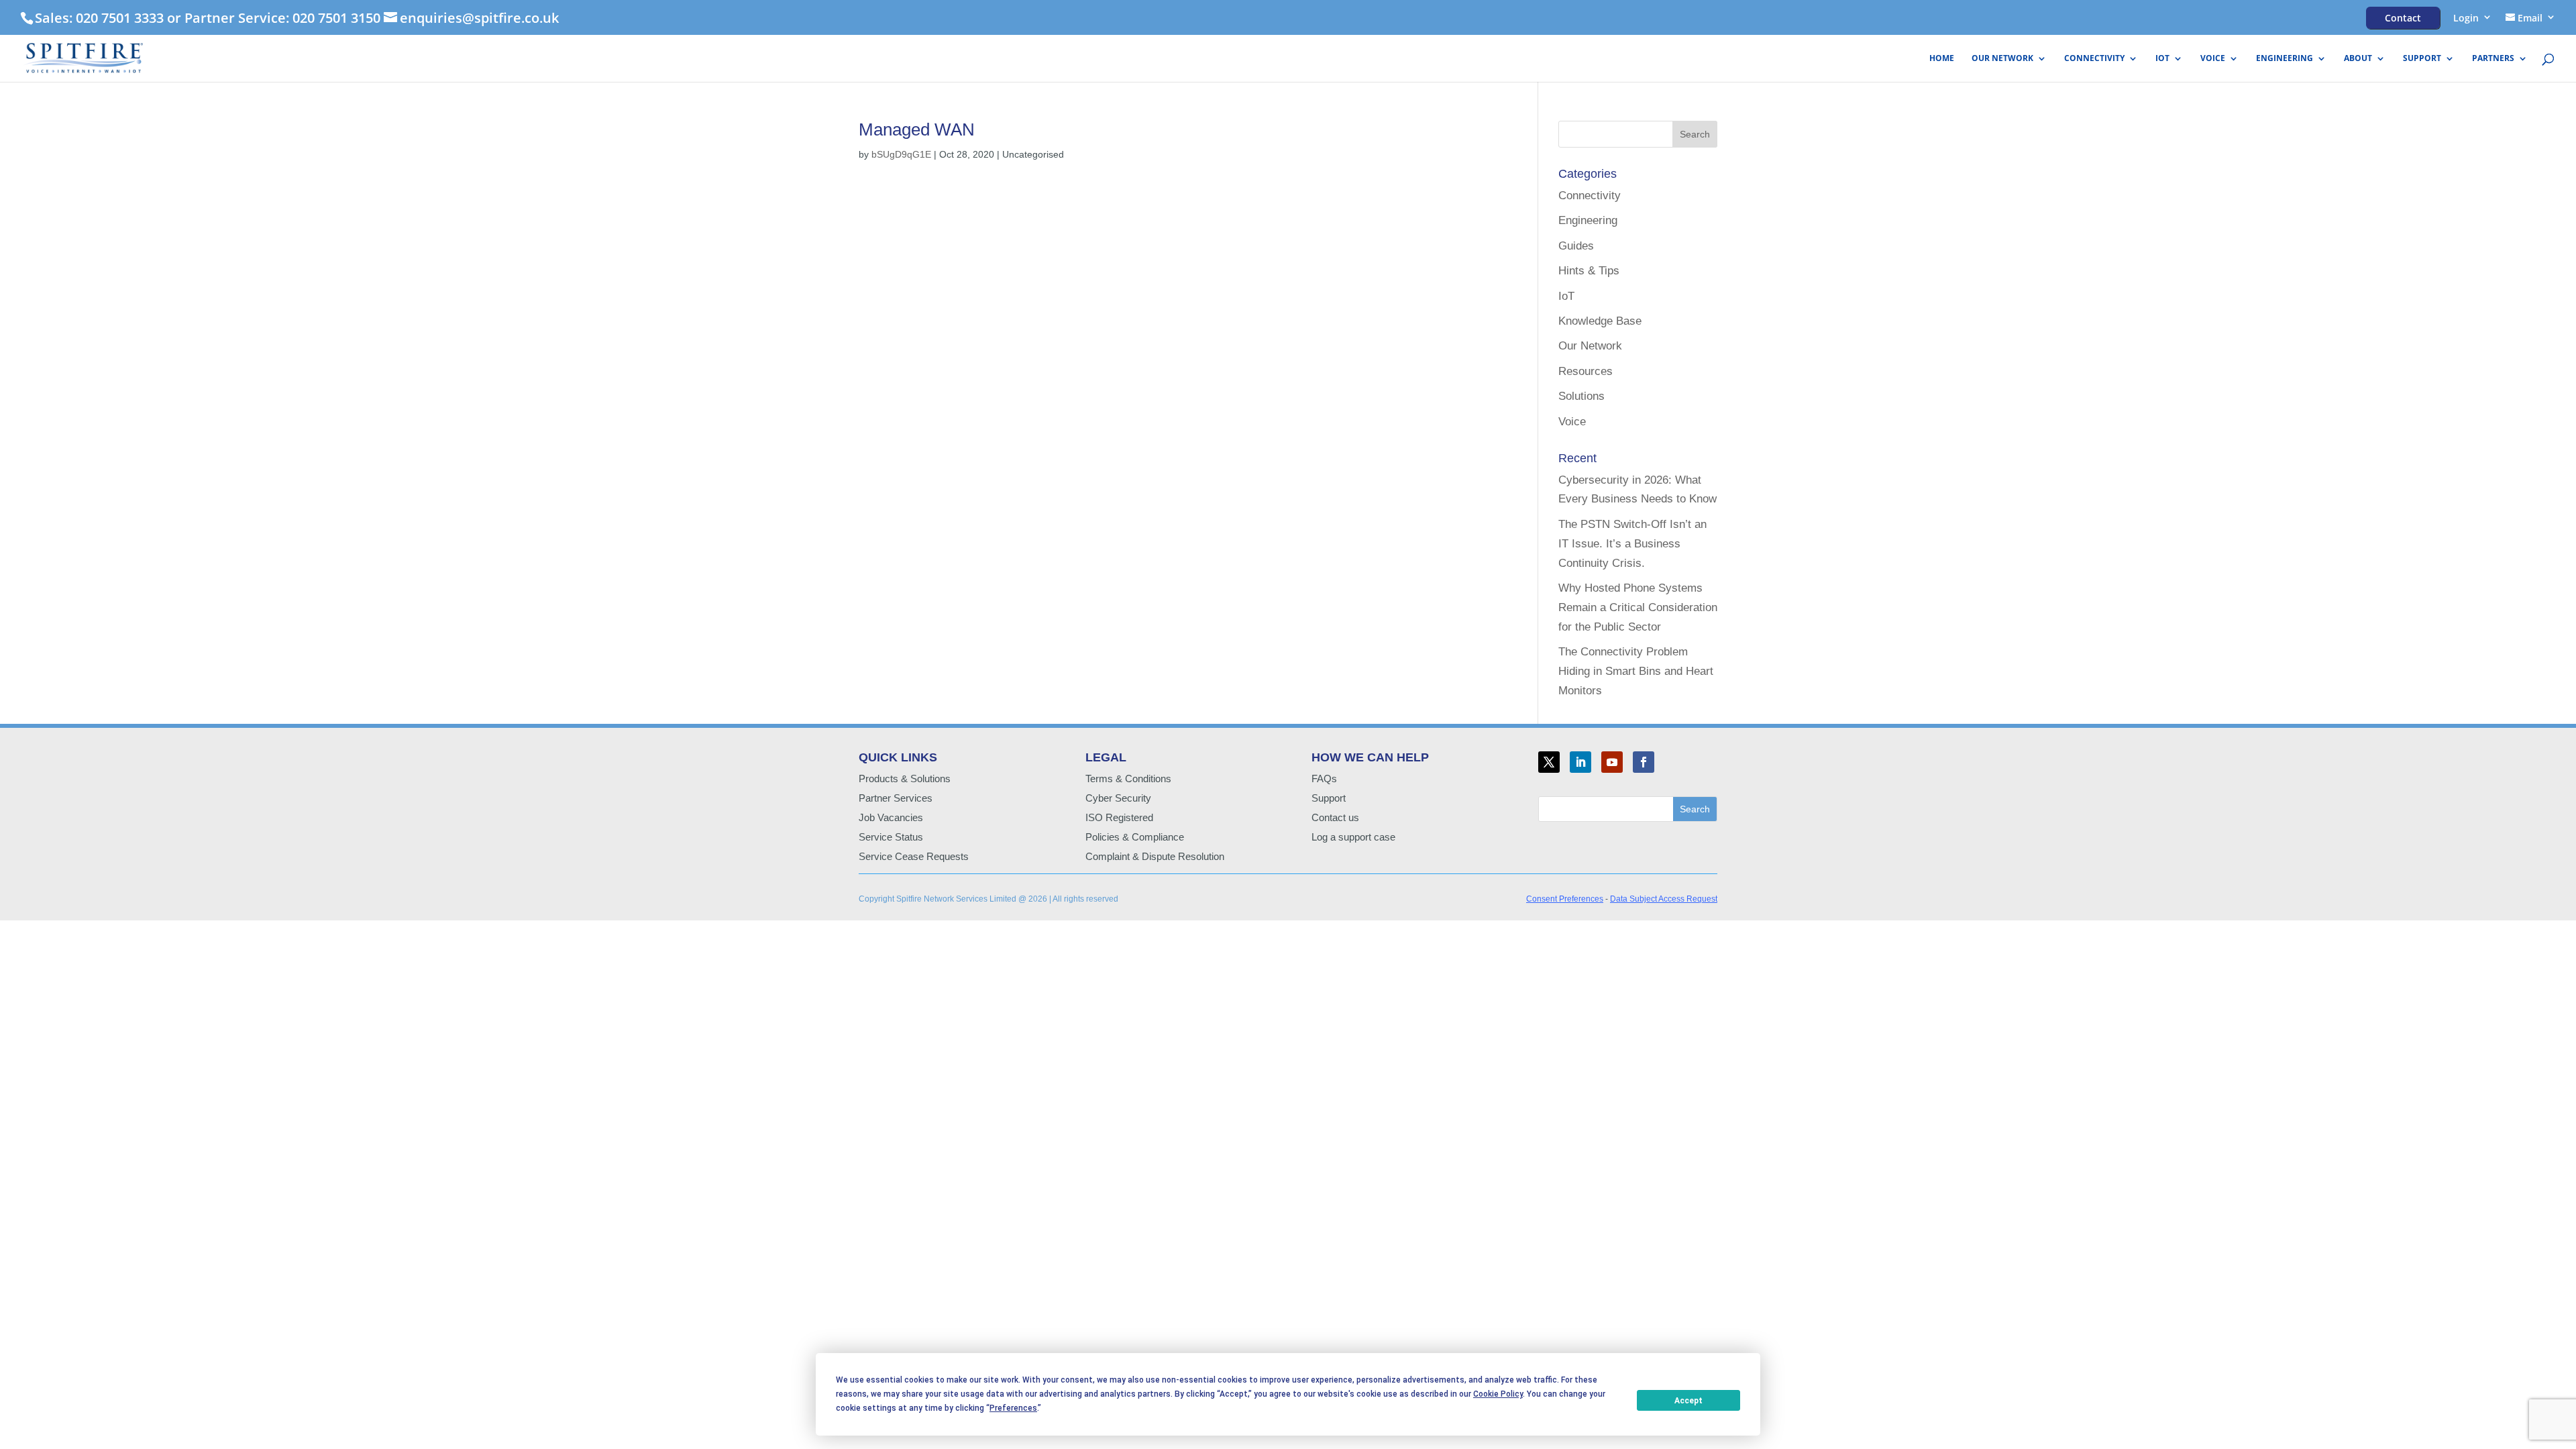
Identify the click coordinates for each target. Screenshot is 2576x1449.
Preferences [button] (1013, 1408)
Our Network (2002, 59)
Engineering (2285, 59)
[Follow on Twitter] (1549, 762)
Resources (1586, 371)
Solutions (1581, 396)
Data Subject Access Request (1664, 899)
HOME (1942, 59)
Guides (1576, 246)
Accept (1688, 1401)
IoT (2162, 59)
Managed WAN (917, 129)
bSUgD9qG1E (901, 154)
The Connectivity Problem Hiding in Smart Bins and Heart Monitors (1636, 671)
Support (2422, 59)
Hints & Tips (1589, 271)
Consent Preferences (1565, 899)
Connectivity (2094, 59)
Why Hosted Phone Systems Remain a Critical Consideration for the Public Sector (1638, 607)
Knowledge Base (1600, 321)
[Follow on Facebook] (1644, 762)
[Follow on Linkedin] (1580, 762)
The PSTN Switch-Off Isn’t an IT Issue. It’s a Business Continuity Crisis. (1632, 544)
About (2358, 59)
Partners (2493, 59)
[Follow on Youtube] (1612, 762)
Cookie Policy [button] (1498, 1394)
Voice (2213, 59)
